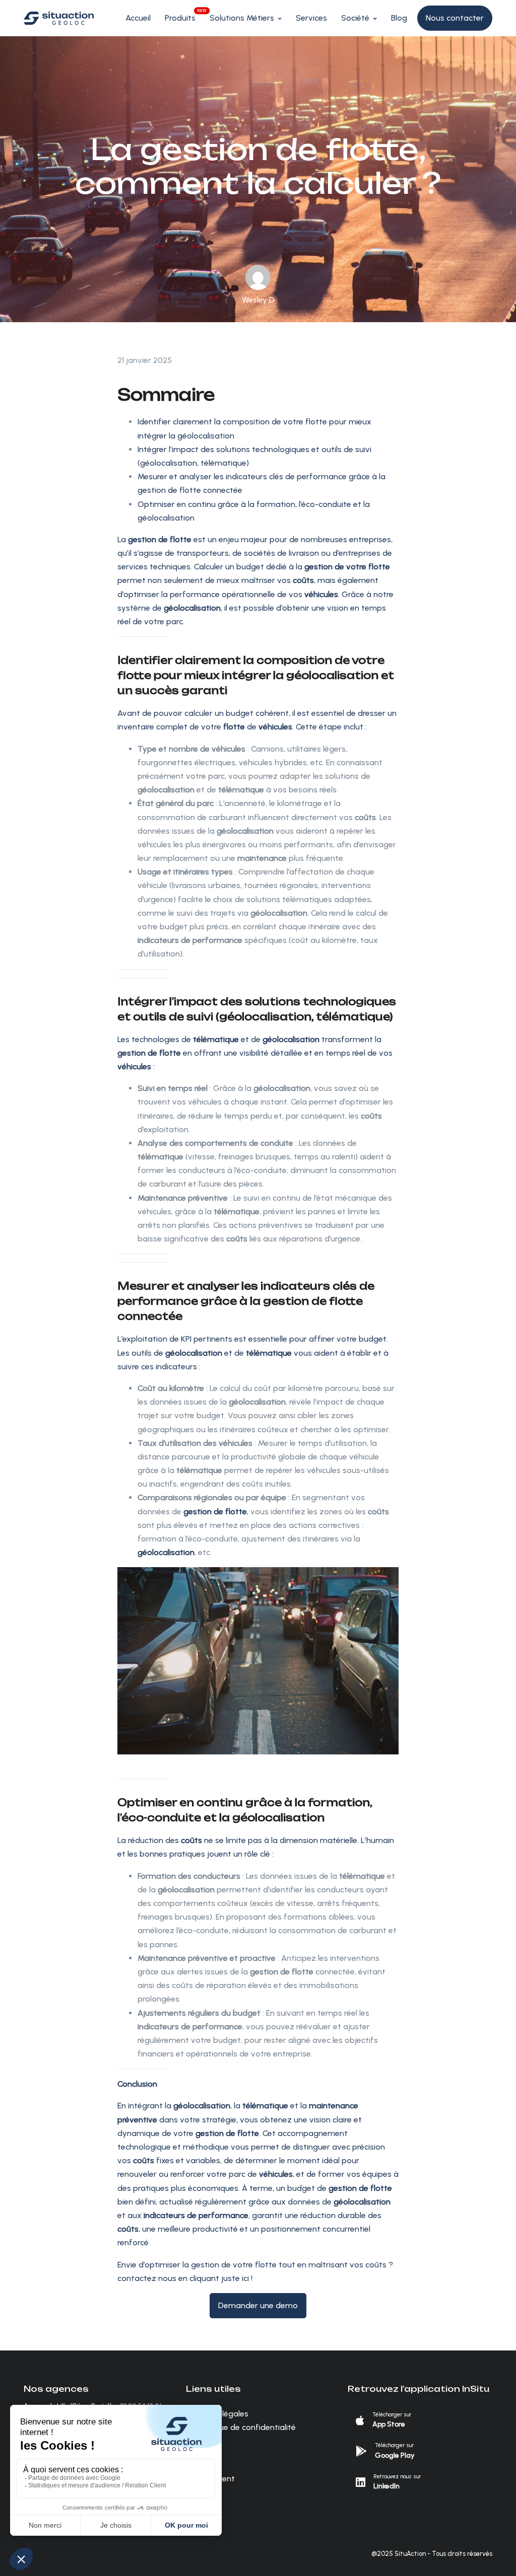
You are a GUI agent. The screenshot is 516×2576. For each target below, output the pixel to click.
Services (311, 18)
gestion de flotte (149, 1053)
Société (355, 18)
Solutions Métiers (242, 18)
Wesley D (258, 300)
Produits (180, 18)
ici (245, 2278)
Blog (399, 18)
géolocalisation (166, 1552)
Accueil (138, 18)
